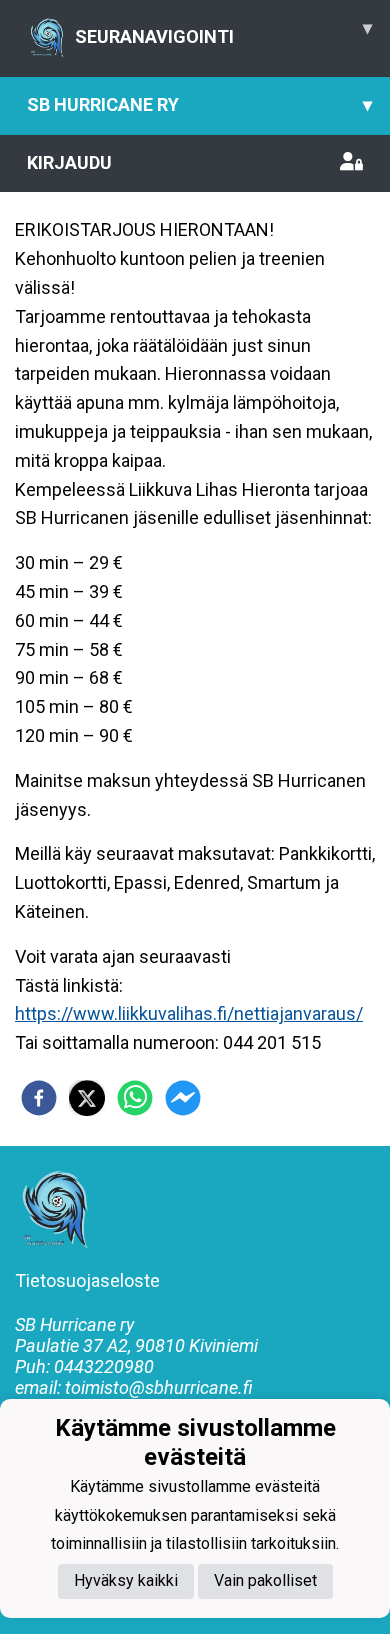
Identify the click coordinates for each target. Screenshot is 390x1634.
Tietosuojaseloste (87, 1280)
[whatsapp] (135, 1098)
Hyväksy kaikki (126, 1580)
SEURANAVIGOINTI (223, 32)
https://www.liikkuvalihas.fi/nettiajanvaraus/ (189, 1013)
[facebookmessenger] (183, 1098)
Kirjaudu (69, 162)
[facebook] (39, 1098)
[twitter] (87, 1098)
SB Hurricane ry (199, 104)
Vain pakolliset (265, 1580)
